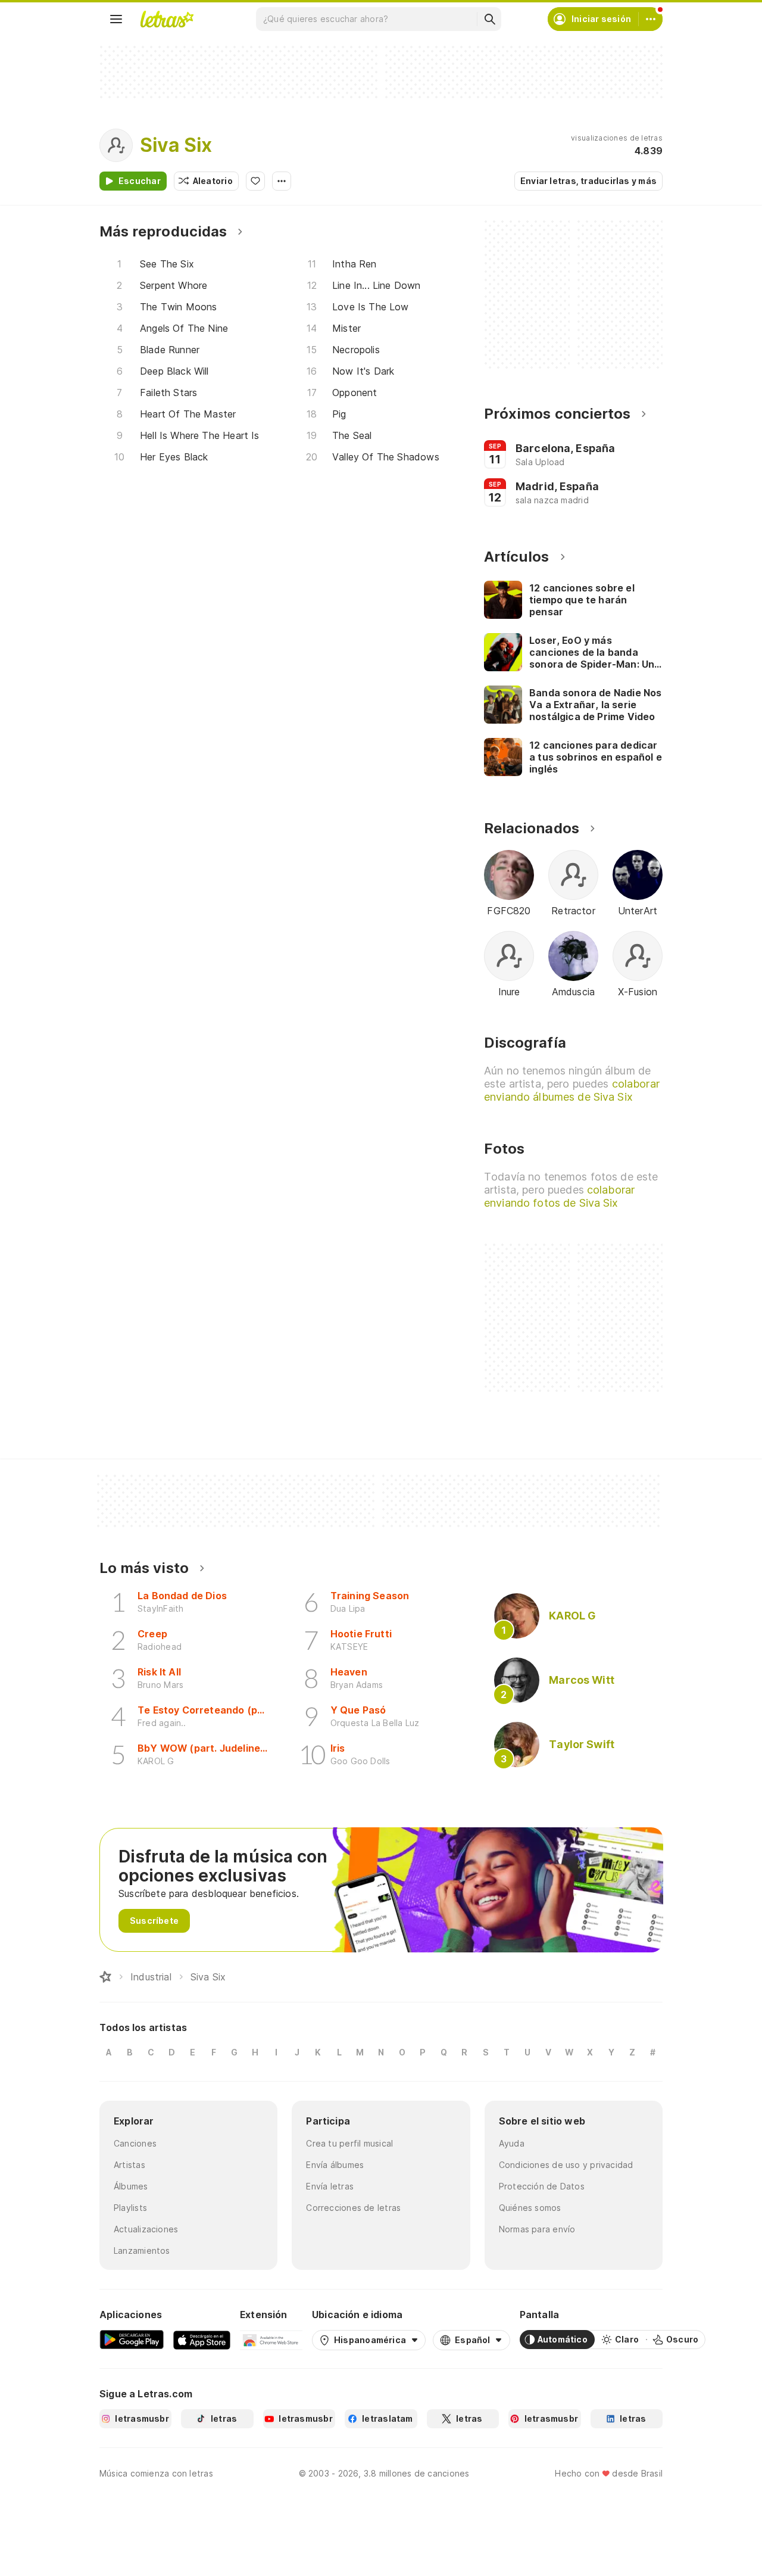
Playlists (130, 2208)
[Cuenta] (651, 19)
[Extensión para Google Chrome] (271, 2340)
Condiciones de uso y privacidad (566, 2165)
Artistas (129, 2165)
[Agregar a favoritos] (255, 181)
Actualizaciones (146, 2229)
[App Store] (202, 2340)
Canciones (135, 2143)
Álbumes (131, 2186)
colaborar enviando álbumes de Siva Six (572, 1090)
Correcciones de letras (353, 2208)
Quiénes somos (530, 2208)
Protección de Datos (542, 2186)
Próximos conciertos (557, 414)
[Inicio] (105, 1977)
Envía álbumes (335, 2165)
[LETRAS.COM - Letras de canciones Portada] (167, 19)
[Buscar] (489, 19)
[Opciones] (282, 181)
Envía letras (330, 2186)
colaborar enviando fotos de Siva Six (559, 1196)
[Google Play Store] (132, 2340)
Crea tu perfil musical (349, 2143)
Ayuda (512, 2143)
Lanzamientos (142, 2251)
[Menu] (116, 19)
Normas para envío (537, 2229)
